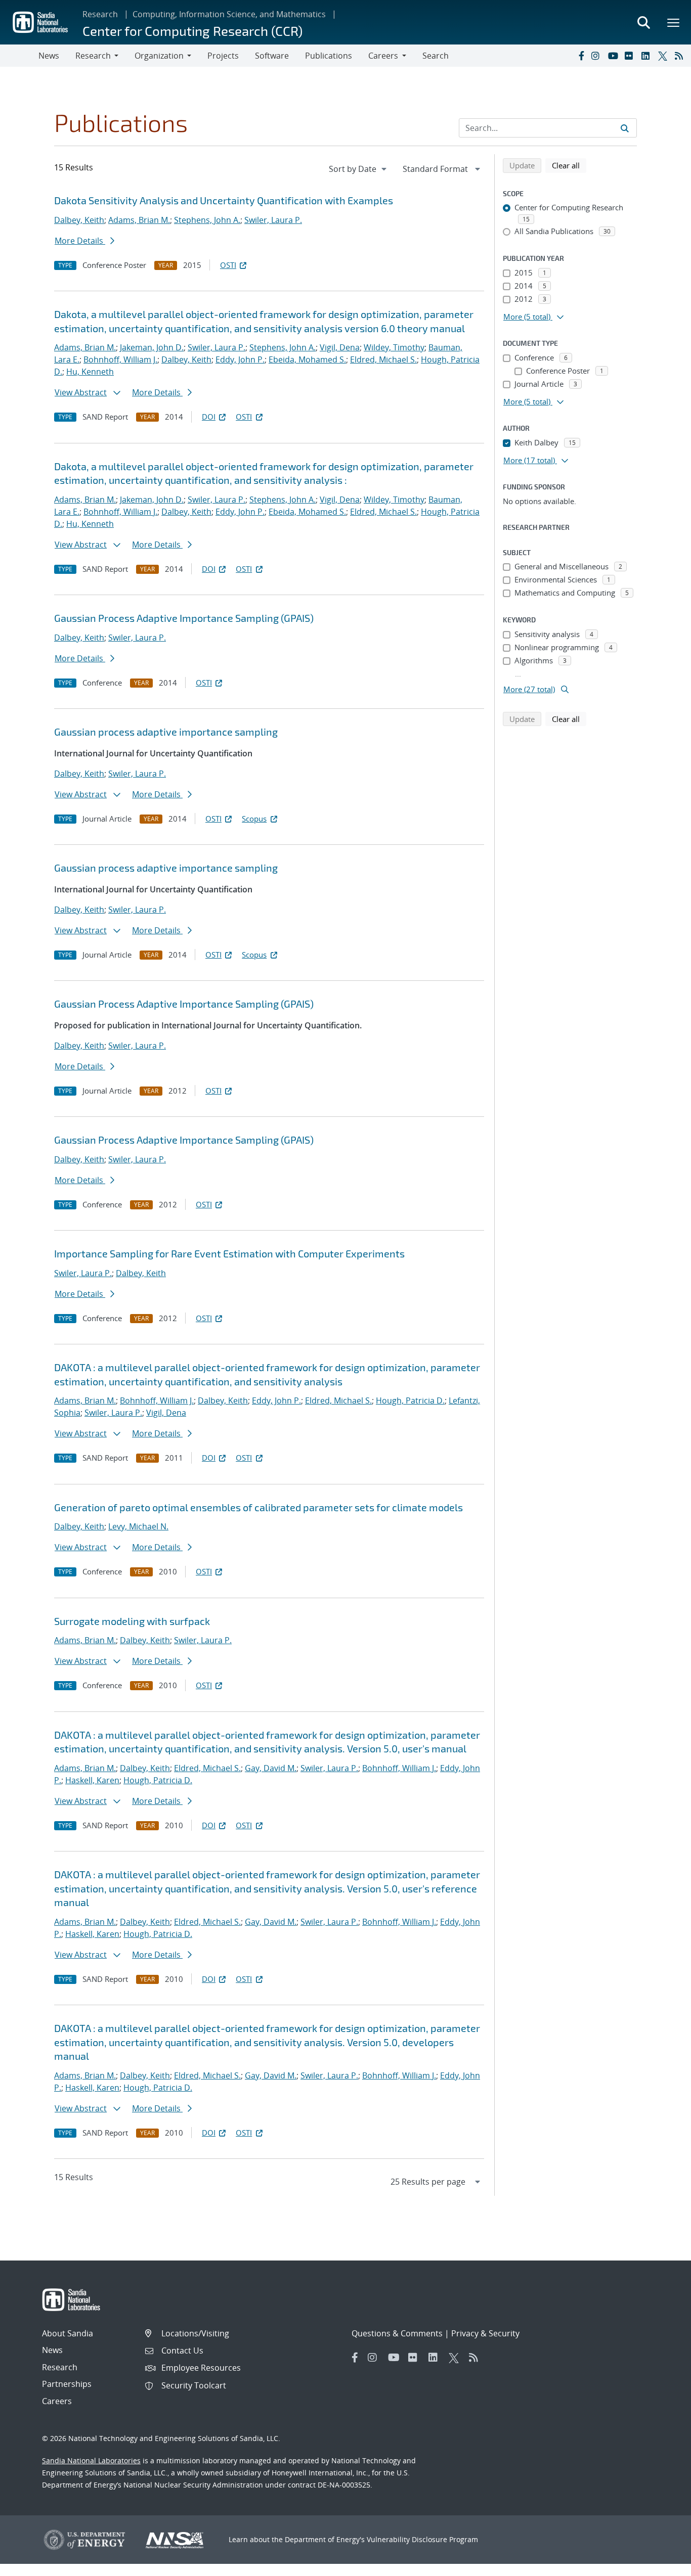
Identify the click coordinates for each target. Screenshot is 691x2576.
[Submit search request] (625, 128)
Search (436, 56)
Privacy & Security (485, 2333)
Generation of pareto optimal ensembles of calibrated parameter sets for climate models (258, 1507)
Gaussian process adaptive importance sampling (166, 732)
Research (100, 14)
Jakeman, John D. (152, 347)
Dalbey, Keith (79, 220)
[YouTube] (614, 56)
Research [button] (93, 56)
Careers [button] (383, 56)
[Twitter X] (664, 56)
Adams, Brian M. (139, 220)
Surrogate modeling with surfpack (132, 1621)
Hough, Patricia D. (410, 1400)
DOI (209, 417)
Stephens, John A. (207, 220)
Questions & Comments (397, 2333)
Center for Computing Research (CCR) (192, 31)
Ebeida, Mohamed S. (307, 359)
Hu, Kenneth (90, 372)
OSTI (228, 265)
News (49, 56)
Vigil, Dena (340, 347)
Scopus (254, 819)
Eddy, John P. (240, 359)
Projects (223, 56)
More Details (80, 241)
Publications (329, 56)
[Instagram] (597, 56)
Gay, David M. (271, 1768)
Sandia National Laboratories (91, 2460)
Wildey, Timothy (394, 347)
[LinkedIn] (647, 56)
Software (272, 56)
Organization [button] (159, 56)
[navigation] (359, 169)
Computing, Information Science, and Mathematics (229, 14)
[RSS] (681, 56)
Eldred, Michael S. (383, 359)
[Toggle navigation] (19, 56)
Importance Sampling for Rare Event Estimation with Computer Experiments (229, 1253)
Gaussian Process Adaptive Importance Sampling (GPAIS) (184, 618)
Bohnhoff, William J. (120, 359)
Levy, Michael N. (138, 1526)
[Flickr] (631, 56)
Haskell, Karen (92, 1780)
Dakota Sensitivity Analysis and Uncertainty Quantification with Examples (224, 200)
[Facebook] (581, 56)
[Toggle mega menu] (674, 22)
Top (661, 2564)
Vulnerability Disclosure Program (422, 2539)
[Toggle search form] (643, 22)
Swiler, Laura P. (273, 220)
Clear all (569, 165)
